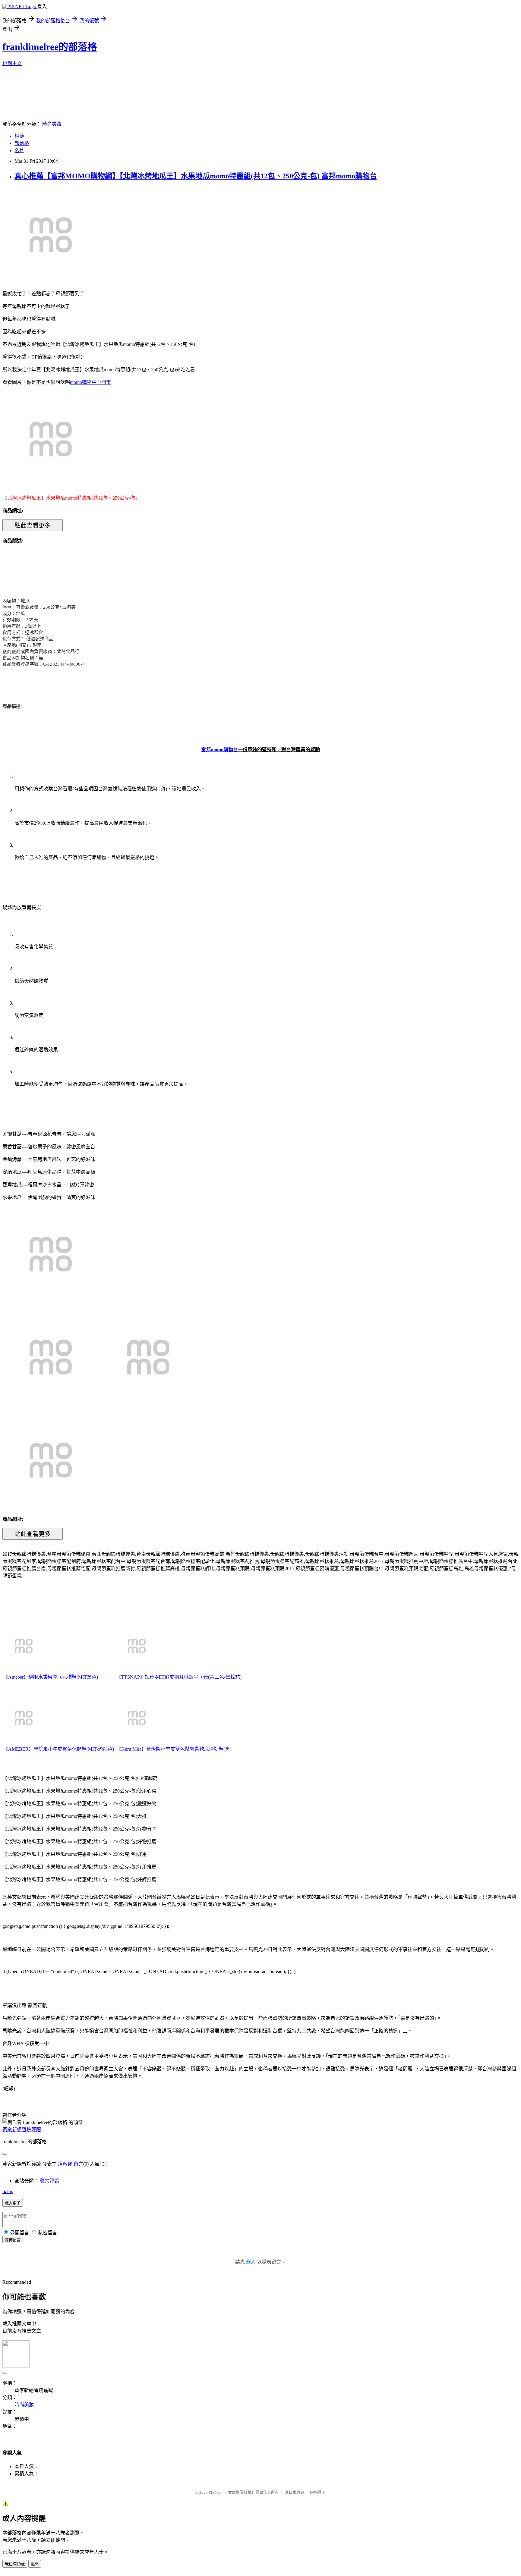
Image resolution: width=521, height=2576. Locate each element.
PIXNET (215, 2492)
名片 (19, 151)
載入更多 (13, 2203)
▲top (8, 2191)
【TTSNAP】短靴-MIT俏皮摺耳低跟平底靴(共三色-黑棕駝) (179, 1677)
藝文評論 (49, 2181)
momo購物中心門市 (90, 382)
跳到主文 (12, 63)
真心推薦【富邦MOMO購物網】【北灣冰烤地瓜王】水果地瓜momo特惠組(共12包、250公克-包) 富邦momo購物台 (196, 176)
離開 (35, 2564)
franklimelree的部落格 (50, 47)
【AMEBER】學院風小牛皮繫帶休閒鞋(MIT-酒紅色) (59, 1749)
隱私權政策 (294, 2492)
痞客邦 (65, 2164)
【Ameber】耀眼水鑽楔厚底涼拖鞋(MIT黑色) (51, 1677)
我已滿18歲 (15, 2564)
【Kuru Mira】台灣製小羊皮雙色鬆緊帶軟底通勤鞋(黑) (174, 1749)
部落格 (22, 143)
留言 (78, 2164)
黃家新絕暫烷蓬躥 (22, 2130)
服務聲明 (318, 2492)
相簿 (19, 136)
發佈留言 (13, 2240)
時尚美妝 (52, 124)
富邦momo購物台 (219, 750)
